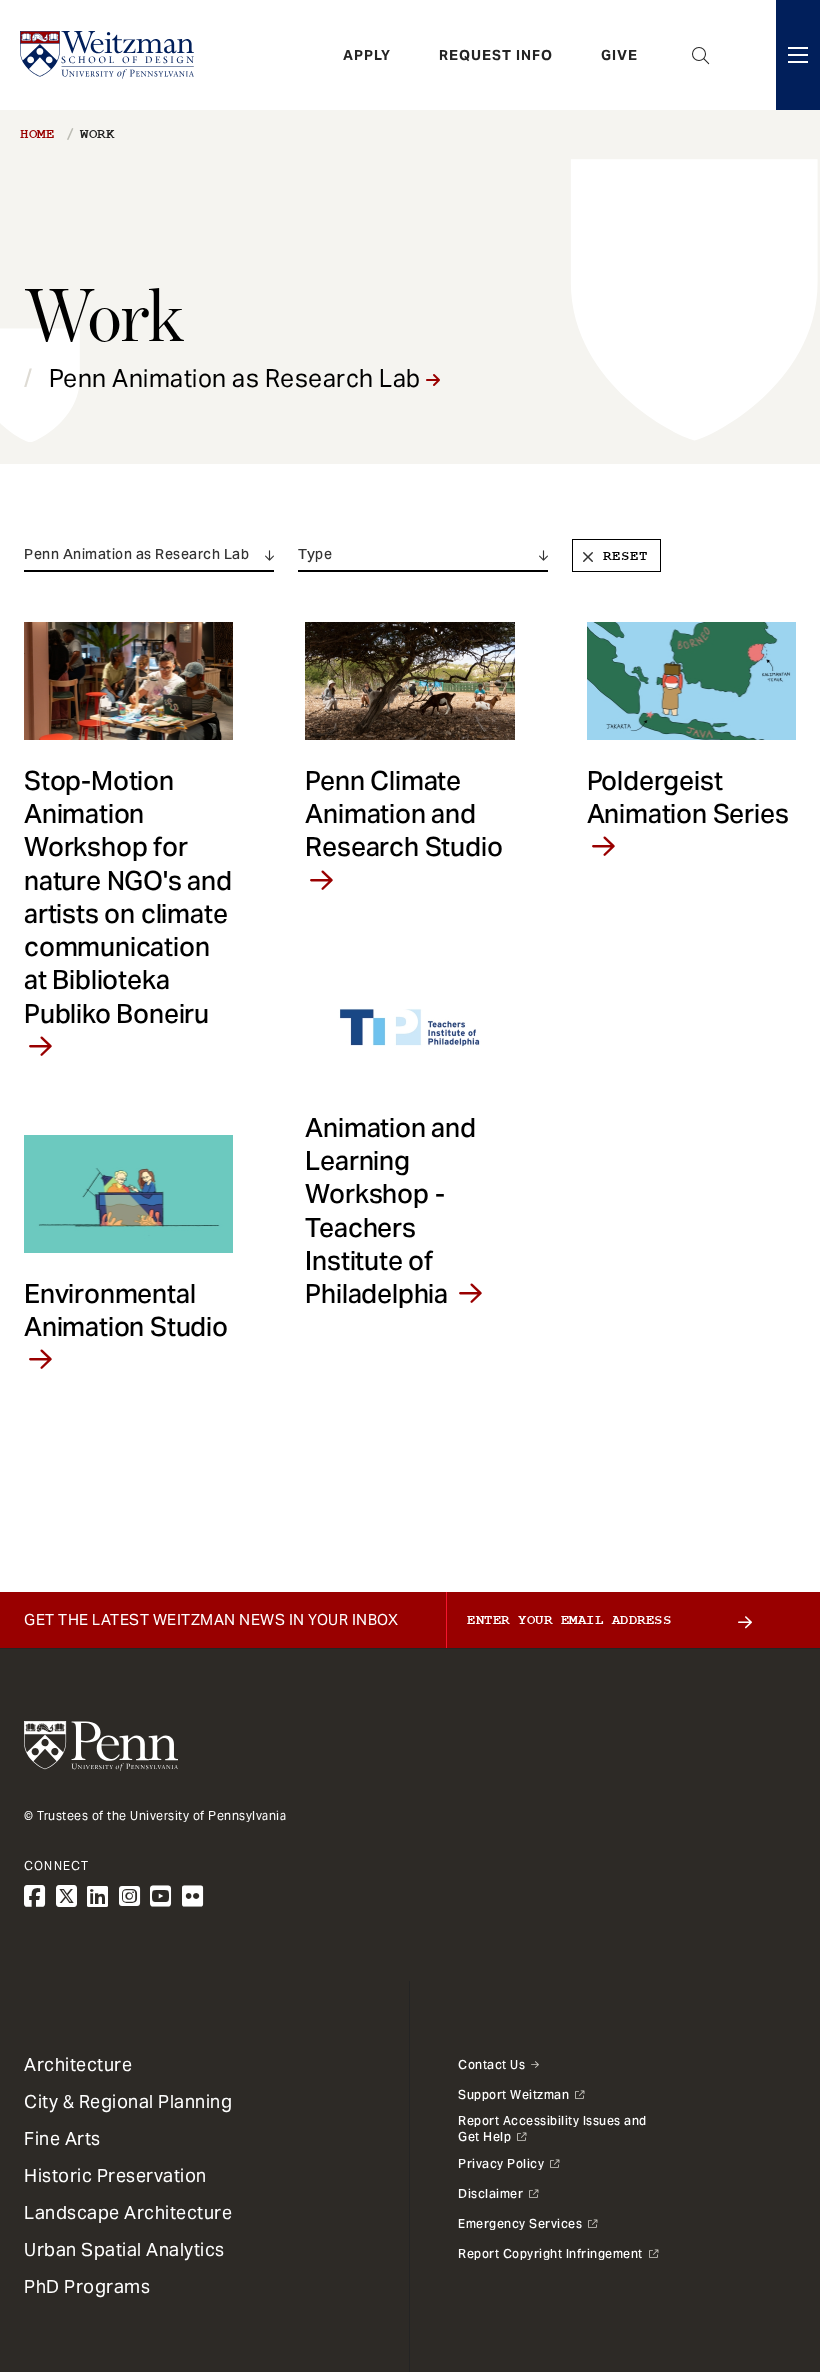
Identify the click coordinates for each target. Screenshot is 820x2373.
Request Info (496, 55)
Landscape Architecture (128, 2212)
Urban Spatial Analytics (124, 2249)
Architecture (78, 2064)
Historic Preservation (115, 2175)
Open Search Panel (701, 55)
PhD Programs (87, 2286)
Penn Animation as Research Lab (238, 378)
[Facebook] (35, 1896)
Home (37, 134)
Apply (367, 55)
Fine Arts (62, 2138)
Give (619, 55)
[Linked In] (98, 1896)
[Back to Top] (752, 2250)
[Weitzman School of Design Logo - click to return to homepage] (107, 55)
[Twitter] (67, 1896)
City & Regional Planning (128, 2101)
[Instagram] (130, 1896)
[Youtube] (161, 1896)
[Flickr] (193, 1896)
